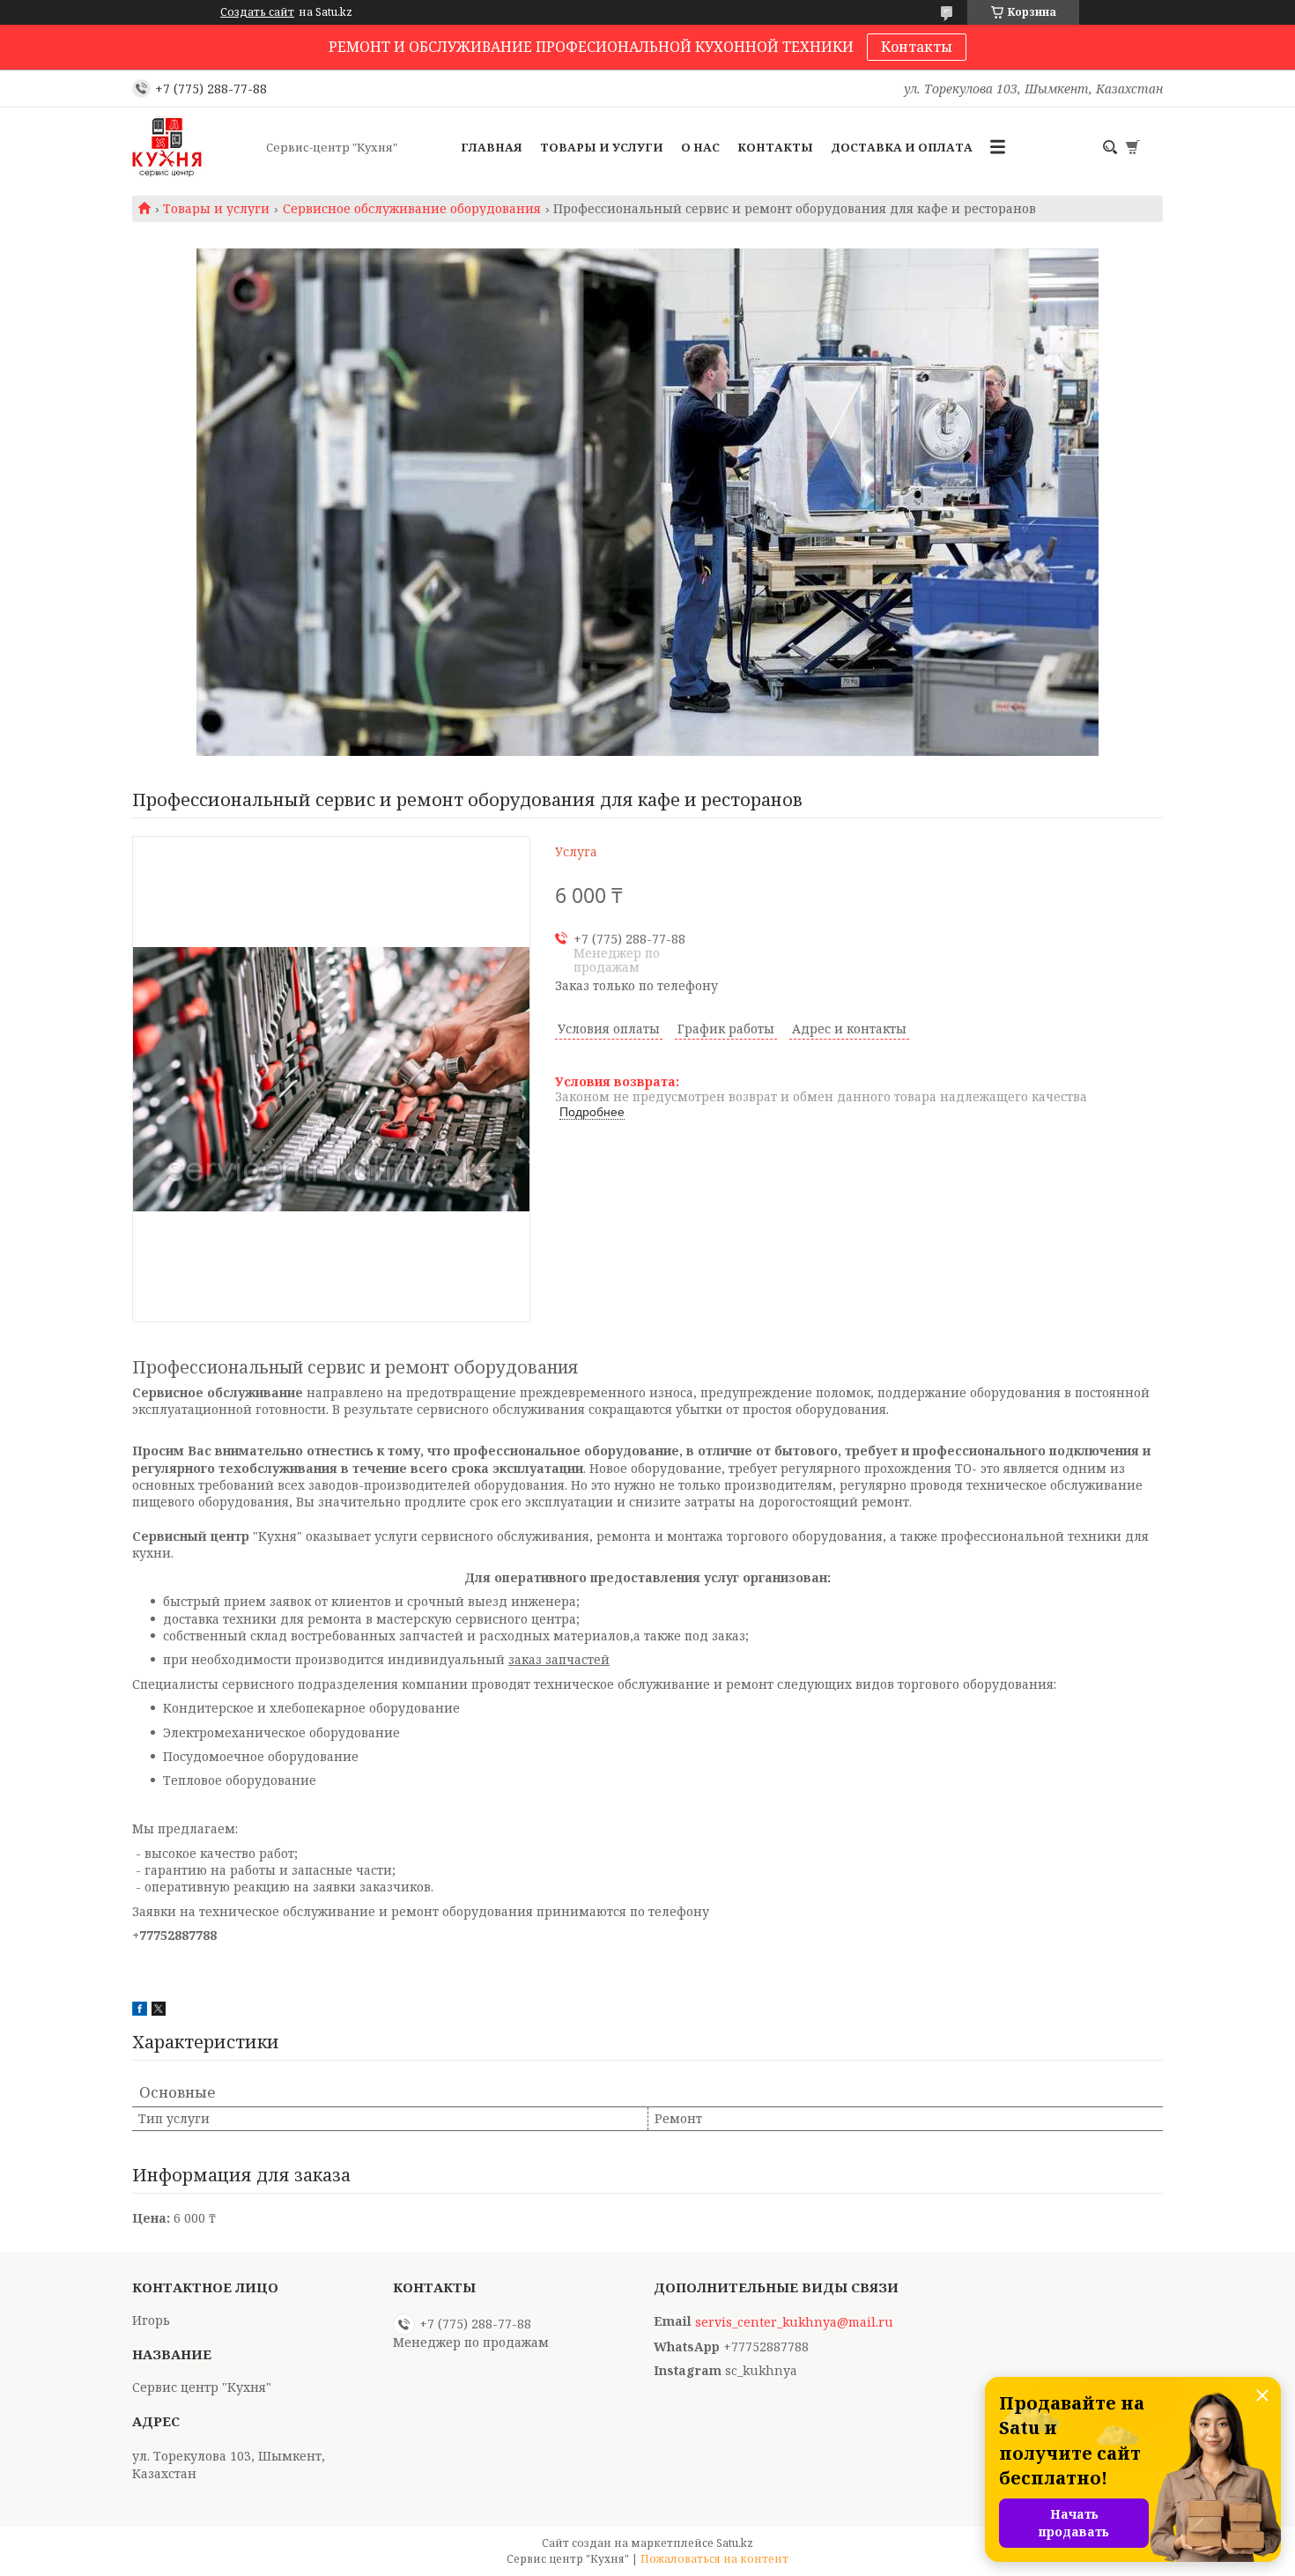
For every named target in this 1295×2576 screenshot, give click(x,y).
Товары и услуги (602, 147)
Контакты (917, 47)
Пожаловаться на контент (714, 2559)
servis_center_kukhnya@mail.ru (794, 2322)
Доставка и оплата (902, 147)
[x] (159, 2011)
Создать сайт (257, 12)
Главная (492, 147)
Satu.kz (735, 2543)
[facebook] (140, 2011)
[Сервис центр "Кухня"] (194, 147)
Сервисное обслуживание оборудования (412, 209)
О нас (700, 147)
